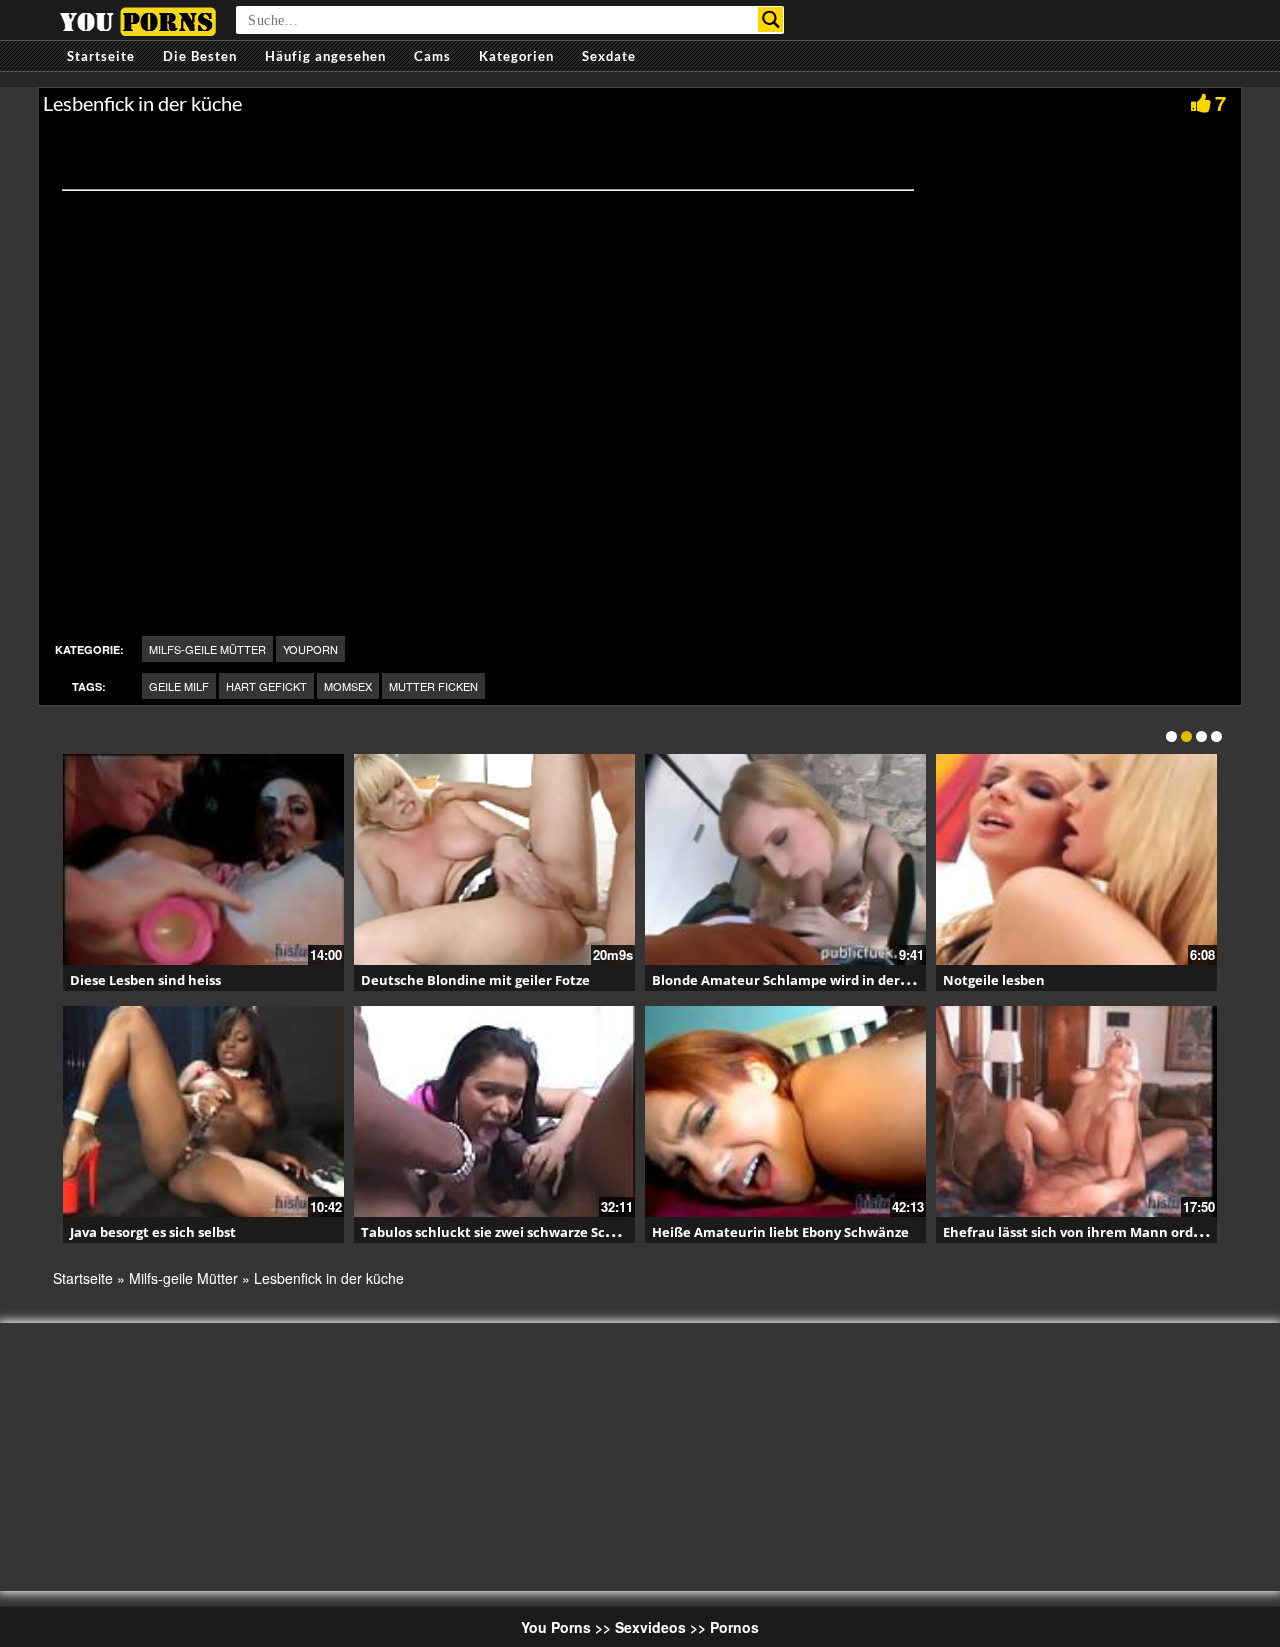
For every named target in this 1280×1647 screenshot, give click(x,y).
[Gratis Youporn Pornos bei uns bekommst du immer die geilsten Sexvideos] (137, 19)
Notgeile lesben (994, 980)
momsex (348, 686)
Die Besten (200, 56)
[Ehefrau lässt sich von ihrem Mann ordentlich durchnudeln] (1076, 1111)
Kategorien (516, 56)
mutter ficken (433, 686)
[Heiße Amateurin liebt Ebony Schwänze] (785, 1111)
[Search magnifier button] (770, 19)
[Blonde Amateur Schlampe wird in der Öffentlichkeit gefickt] (785, 859)
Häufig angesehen (325, 56)
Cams (432, 56)
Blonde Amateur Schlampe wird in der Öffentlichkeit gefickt (848, 980)
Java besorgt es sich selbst (153, 1232)
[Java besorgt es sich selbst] (203, 1111)
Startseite (101, 56)
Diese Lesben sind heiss (145, 980)
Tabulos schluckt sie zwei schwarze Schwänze (508, 1232)
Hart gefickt (266, 686)
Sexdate (609, 56)
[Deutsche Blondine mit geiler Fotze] (494, 859)
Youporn (310, 649)
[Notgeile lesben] (1076, 859)
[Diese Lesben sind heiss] (203, 859)
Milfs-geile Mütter (207, 649)
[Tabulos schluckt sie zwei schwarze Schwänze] (494, 1111)
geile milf (179, 686)
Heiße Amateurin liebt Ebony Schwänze (780, 1232)
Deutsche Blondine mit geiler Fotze (475, 980)
